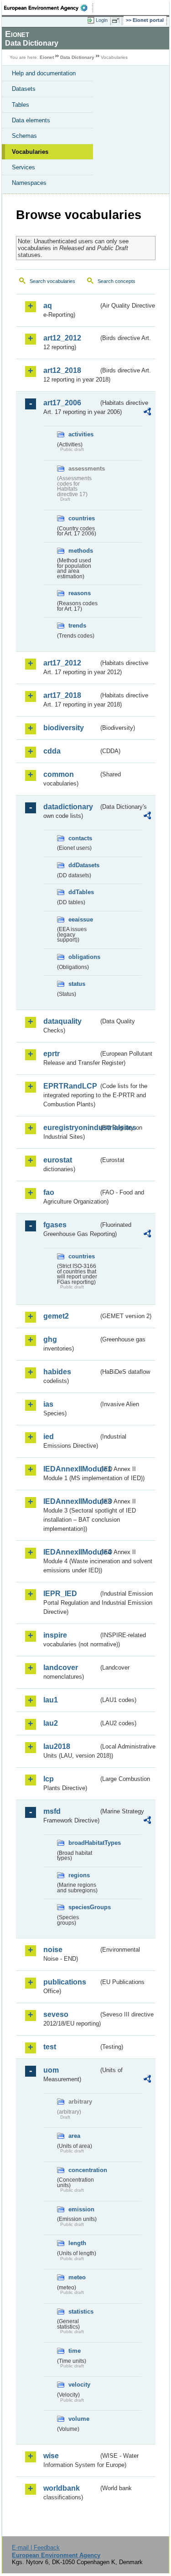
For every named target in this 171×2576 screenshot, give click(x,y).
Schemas (24, 136)
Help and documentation (44, 73)
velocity (79, 2385)
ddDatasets (83, 865)
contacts (80, 838)
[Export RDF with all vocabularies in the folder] (147, 413)
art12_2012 (62, 338)
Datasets (24, 89)
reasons (80, 593)
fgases (55, 1225)
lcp (49, 1779)
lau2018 (57, 1746)
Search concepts (117, 281)
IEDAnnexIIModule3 (71, 1501)
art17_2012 (62, 663)
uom (51, 2070)
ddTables (81, 892)
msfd (52, 1811)
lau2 (51, 1723)
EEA (49, 8)
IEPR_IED (60, 1594)
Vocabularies (30, 152)
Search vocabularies (52, 281)
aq (48, 306)
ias (48, 1404)
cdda (52, 751)
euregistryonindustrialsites (71, 1128)
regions (79, 1875)
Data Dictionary (77, 57)
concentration (83, 2170)
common (59, 774)
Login (102, 20)
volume (79, 2419)
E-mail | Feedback (36, 2547)
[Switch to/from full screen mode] (117, 21)
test (50, 2047)
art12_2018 (62, 370)
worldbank (62, 2488)
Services (23, 167)
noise (53, 1950)
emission (81, 2209)
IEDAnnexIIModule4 (71, 1552)
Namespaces (29, 183)
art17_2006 (62, 403)
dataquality (62, 1021)
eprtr (52, 1054)
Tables (21, 105)
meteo (77, 2277)
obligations (83, 957)
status (77, 984)
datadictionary (68, 807)
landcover (61, 1668)
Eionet (47, 57)
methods (81, 551)
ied (49, 1437)
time (75, 2351)
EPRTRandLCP (70, 1086)
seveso (56, 2014)
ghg (50, 1339)
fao (49, 1192)
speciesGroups (83, 1907)
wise (51, 2456)
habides (57, 1372)
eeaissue (81, 919)
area (74, 2136)
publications (65, 1982)
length (77, 2243)
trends (77, 626)
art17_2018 (62, 695)
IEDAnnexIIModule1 (71, 1469)
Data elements (31, 120)
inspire (55, 1635)
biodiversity (64, 728)
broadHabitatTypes (83, 1843)
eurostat (58, 1160)
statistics (81, 2312)
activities (81, 434)
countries (82, 518)
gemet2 (56, 1316)
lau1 (51, 1700)
